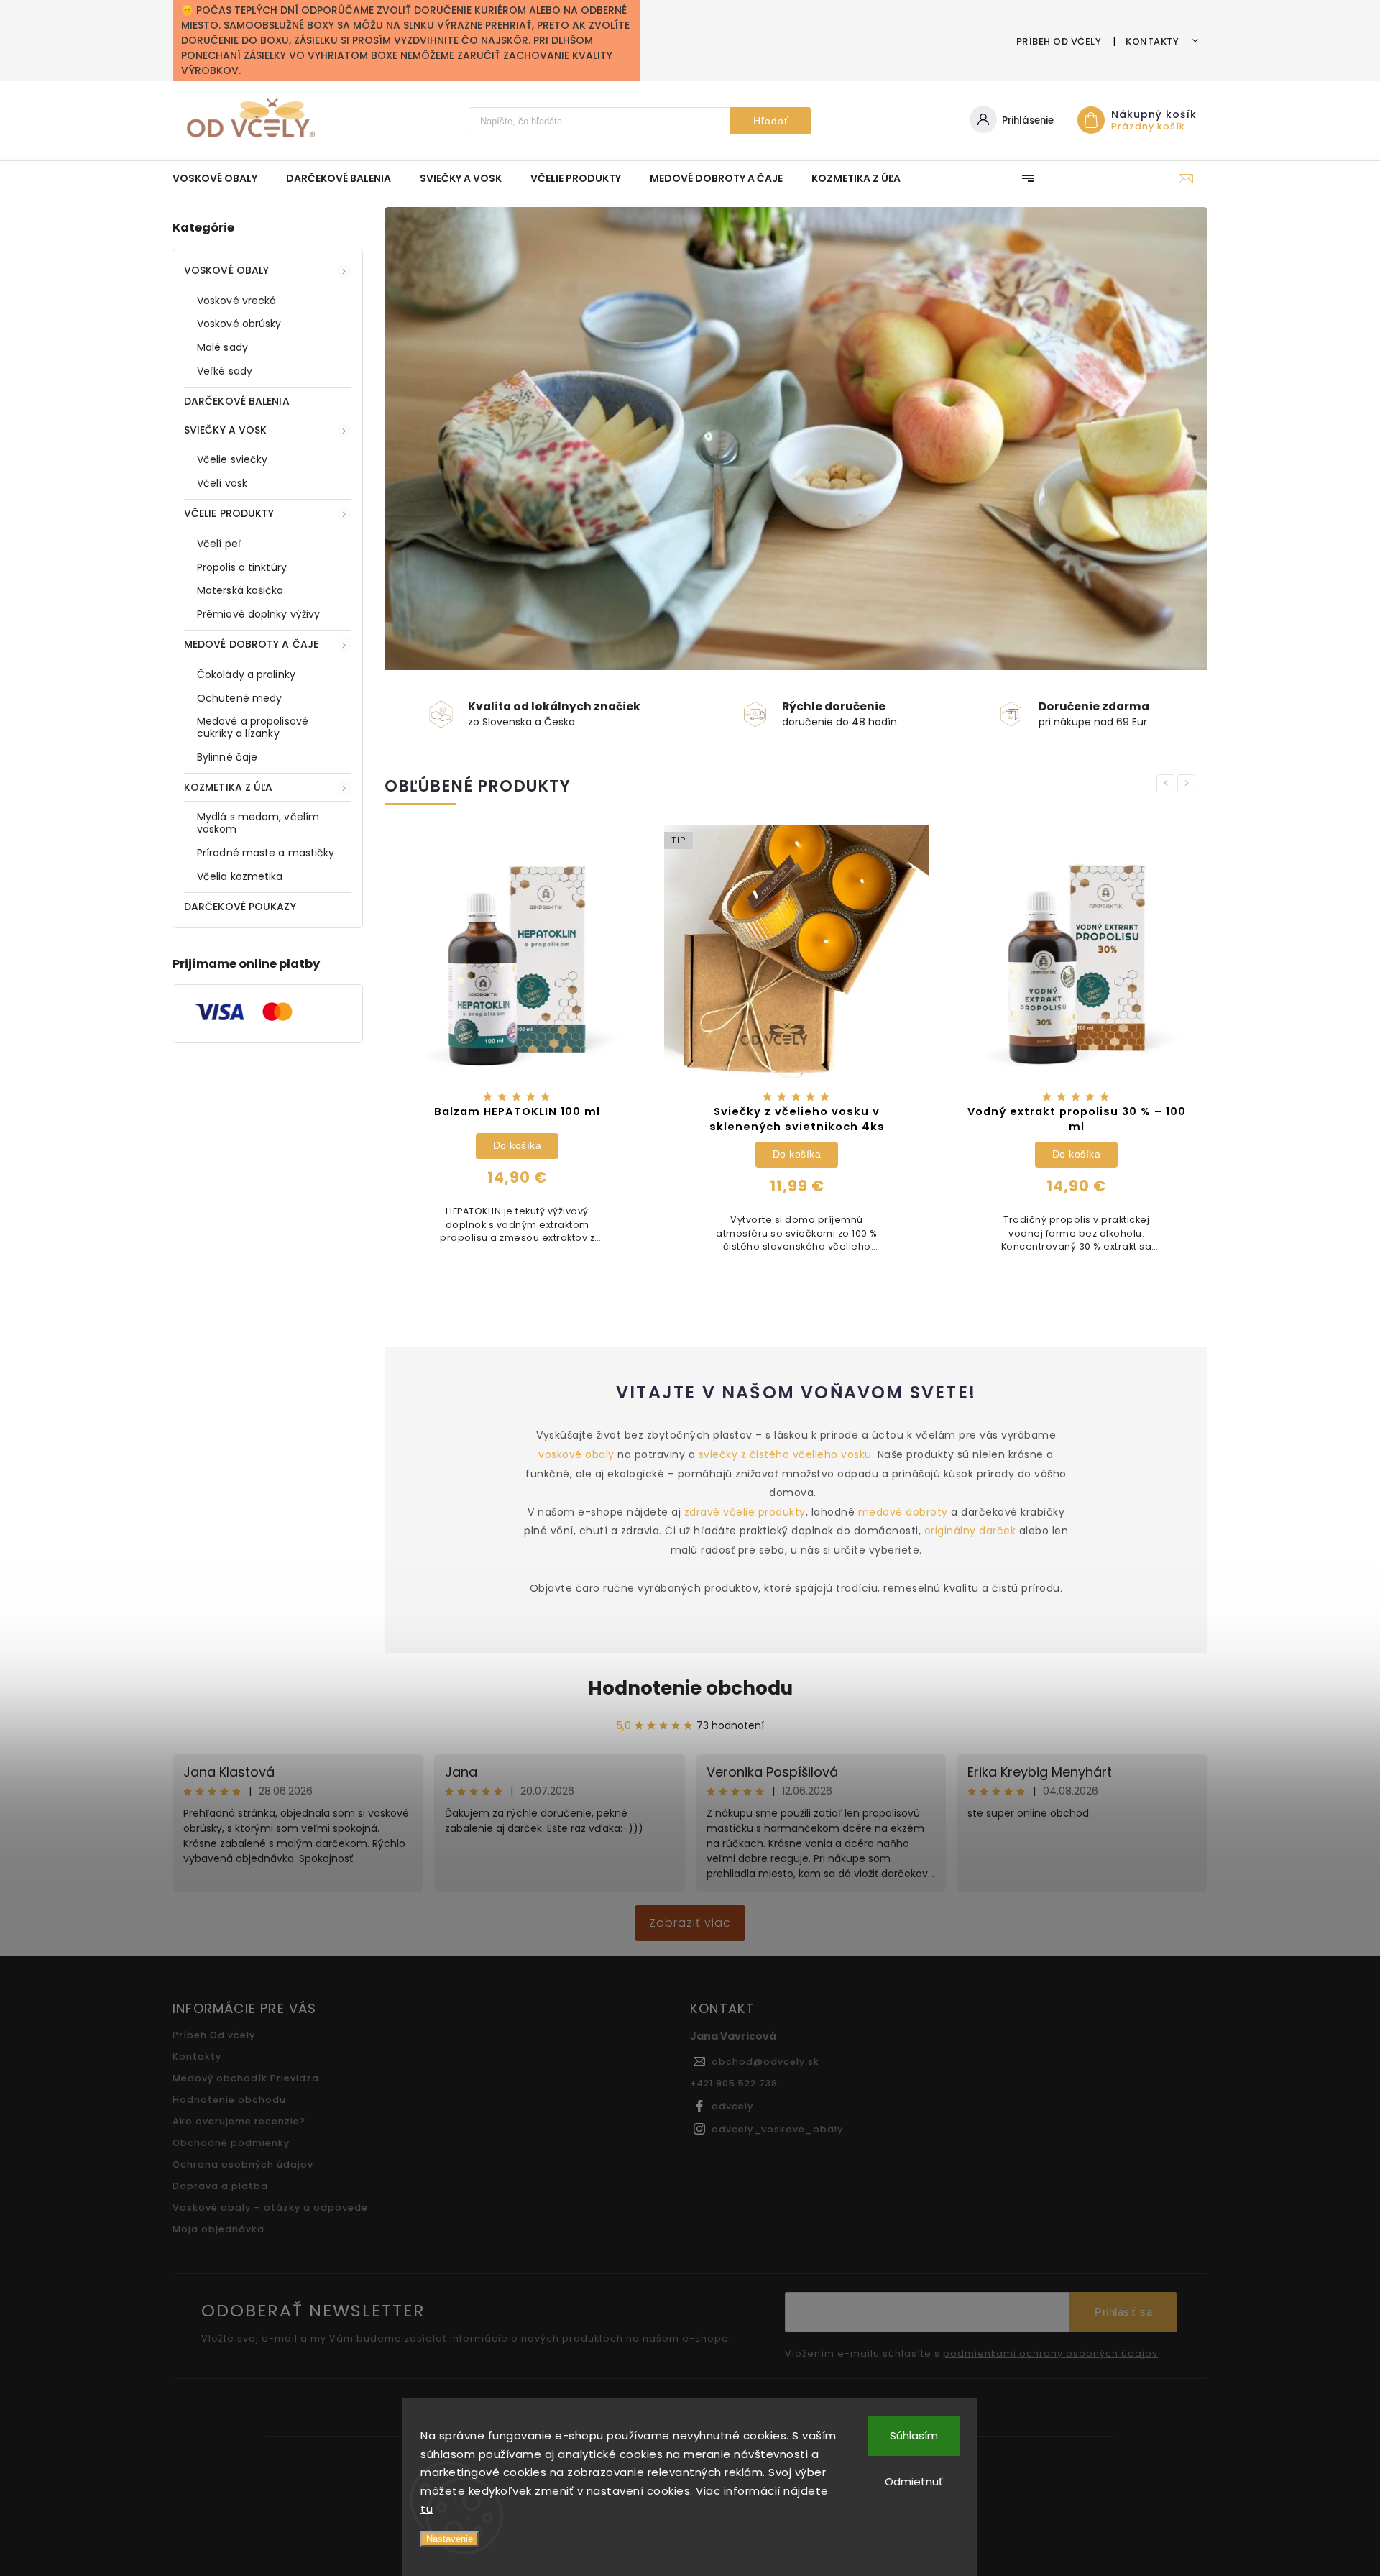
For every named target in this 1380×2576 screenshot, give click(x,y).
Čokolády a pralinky (246, 674)
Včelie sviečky (232, 459)
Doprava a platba (220, 2186)
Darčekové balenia (237, 401)
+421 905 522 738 (734, 2083)
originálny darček (970, 1531)
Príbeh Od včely (1059, 41)
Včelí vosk (222, 483)
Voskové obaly (226, 270)
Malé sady (222, 347)
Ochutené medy (239, 698)
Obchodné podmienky (231, 2143)
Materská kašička (240, 590)
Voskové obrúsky (239, 324)
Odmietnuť (914, 2481)
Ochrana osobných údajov (243, 2164)
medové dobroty (903, 1512)
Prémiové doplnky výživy (258, 614)
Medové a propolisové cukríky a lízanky (253, 727)
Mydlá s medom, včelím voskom (258, 823)
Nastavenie (450, 2539)
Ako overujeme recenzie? (239, 2121)
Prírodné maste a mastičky (266, 853)
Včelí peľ (219, 544)
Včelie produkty (229, 513)
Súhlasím (914, 2435)
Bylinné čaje (227, 757)
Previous (1168, 783)
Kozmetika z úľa (229, 787)
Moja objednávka (218, 2229)
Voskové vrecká (236, 301)
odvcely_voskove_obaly (777, 2129)
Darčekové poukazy (240, 907)
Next (1189, 783)
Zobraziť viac (690, 1923)
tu (427, 2509)
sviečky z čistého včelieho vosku (785, 1454)
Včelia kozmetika (240, 876)
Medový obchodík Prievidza (246, 2078)
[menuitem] (222, 178)
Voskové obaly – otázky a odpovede (270, 2208)
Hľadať (771, 121)
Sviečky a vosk (225, 430)
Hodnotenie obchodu (690, 1688)
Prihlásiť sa (1123, 2312)
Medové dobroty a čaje (251, 644)
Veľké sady (225, 371)
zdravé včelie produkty (745, 1512)
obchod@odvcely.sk (765, 2062)
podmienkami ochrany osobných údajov (1050, 2354)
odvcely (732, 2106)
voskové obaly (578, 1454)
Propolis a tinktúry (242, 567)
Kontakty (1152, 41)
